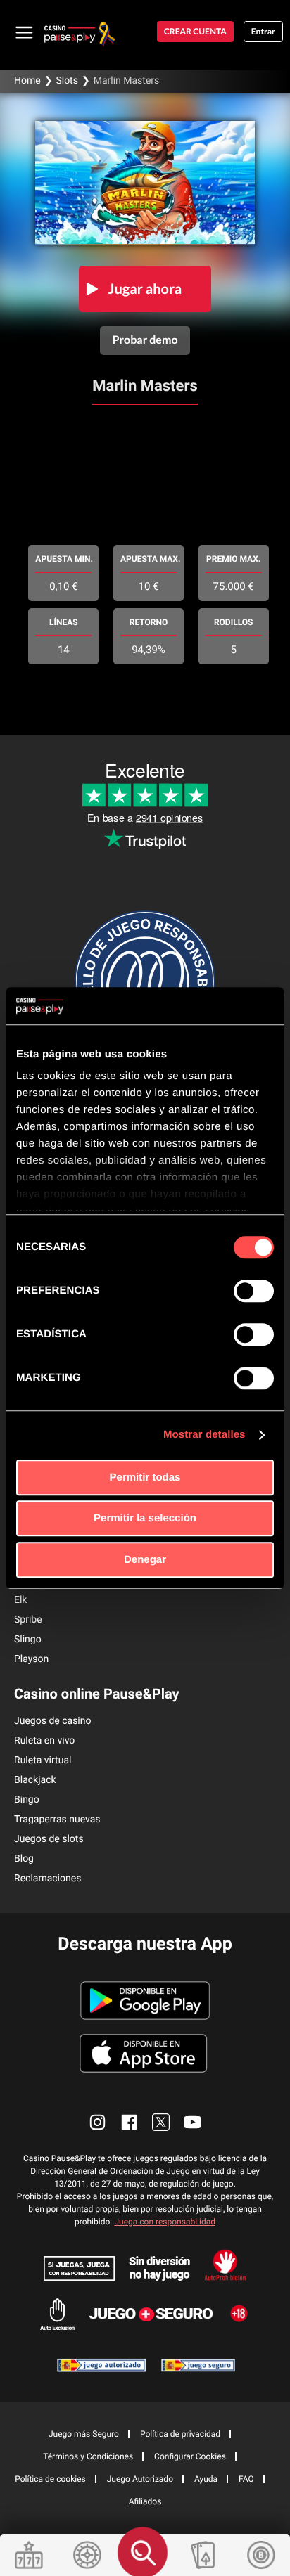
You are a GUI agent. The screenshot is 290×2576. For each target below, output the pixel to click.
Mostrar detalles (204, 1435)
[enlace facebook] (129, 2122)
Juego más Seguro (84, 2434)
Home (27, 81)
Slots (67, 81)
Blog (24, 1859)
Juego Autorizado (140, 2479)
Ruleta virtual (43, 1760)
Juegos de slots (49, 1839)
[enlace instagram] (97, 2122)
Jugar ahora (145, 289)
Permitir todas (145, 1477)
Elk (20, 1600)
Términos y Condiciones (88, 2456)
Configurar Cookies (190, 2456)
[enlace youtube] (193, 2122)
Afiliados (145, 2501)
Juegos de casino (53, 1721)
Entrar (263, 31)
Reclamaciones (48, 1879)
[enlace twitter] (161, 2122)
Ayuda (206, 2479)
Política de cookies (50, 2479)
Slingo (28, 1640)
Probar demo (145, 340)
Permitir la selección (145, 1518)
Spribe (28, 1620)
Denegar (145, 1560)
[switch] (254, 1291)
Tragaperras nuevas (57, 1820)
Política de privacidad (180, 2434)
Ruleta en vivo (44, 1741)
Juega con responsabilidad (165, 2222)
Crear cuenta (195, 31)
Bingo (27, 1800)
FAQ (246, 2479)
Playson (31, 1659)
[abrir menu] (25, 32)
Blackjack (35, 1780)
